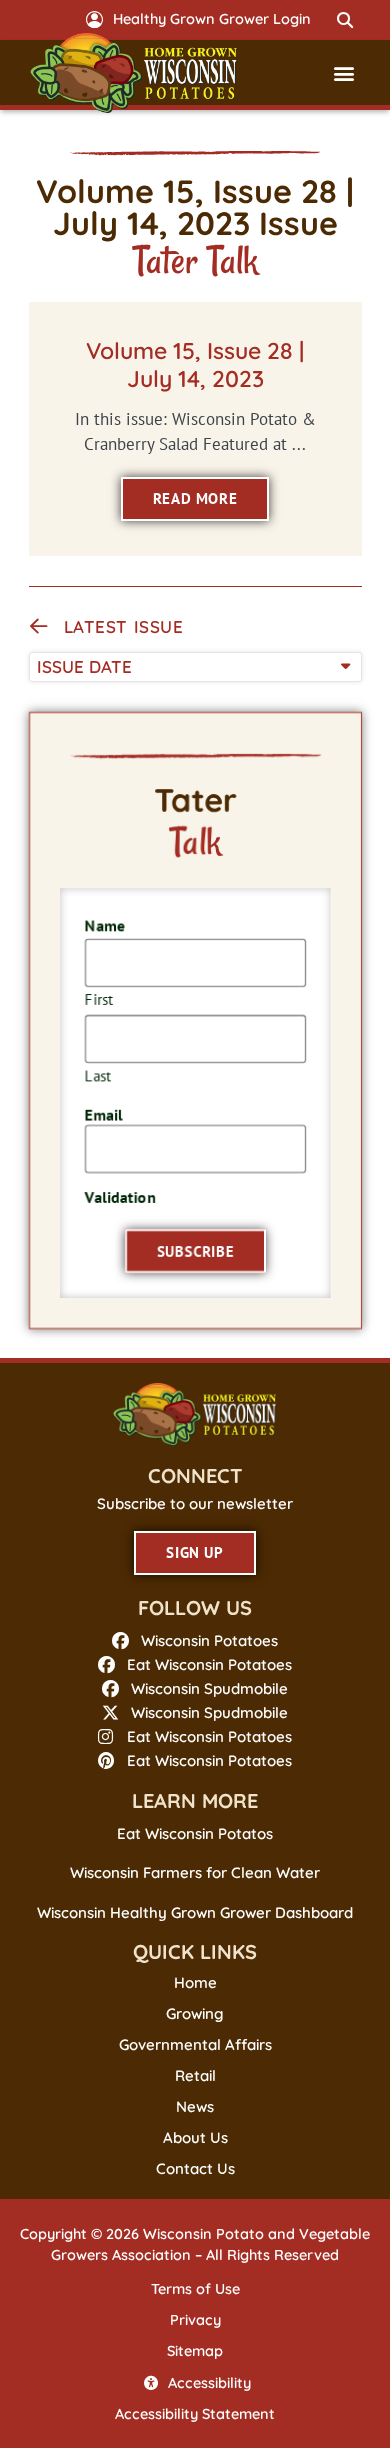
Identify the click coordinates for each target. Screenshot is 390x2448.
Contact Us (195, 2169)
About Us (195, 2138)
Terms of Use (195, 2289)
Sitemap (195, 2351)
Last (97, 1074)
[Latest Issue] (39, 627)
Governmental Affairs (195, 2045)
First (98, 998)
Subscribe (195, 1252)
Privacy (195, 2320)
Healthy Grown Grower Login (212, 19)
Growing (195, 2014)
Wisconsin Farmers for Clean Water (195, 1872)
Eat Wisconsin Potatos (195, 1833)
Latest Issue (124, 626)
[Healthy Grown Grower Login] (94, 19)
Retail (195, 2076)
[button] (346, 20)
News (195, 2107)
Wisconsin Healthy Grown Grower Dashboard (195, 1912)
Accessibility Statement (195, 2414)
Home (195, 1983)
